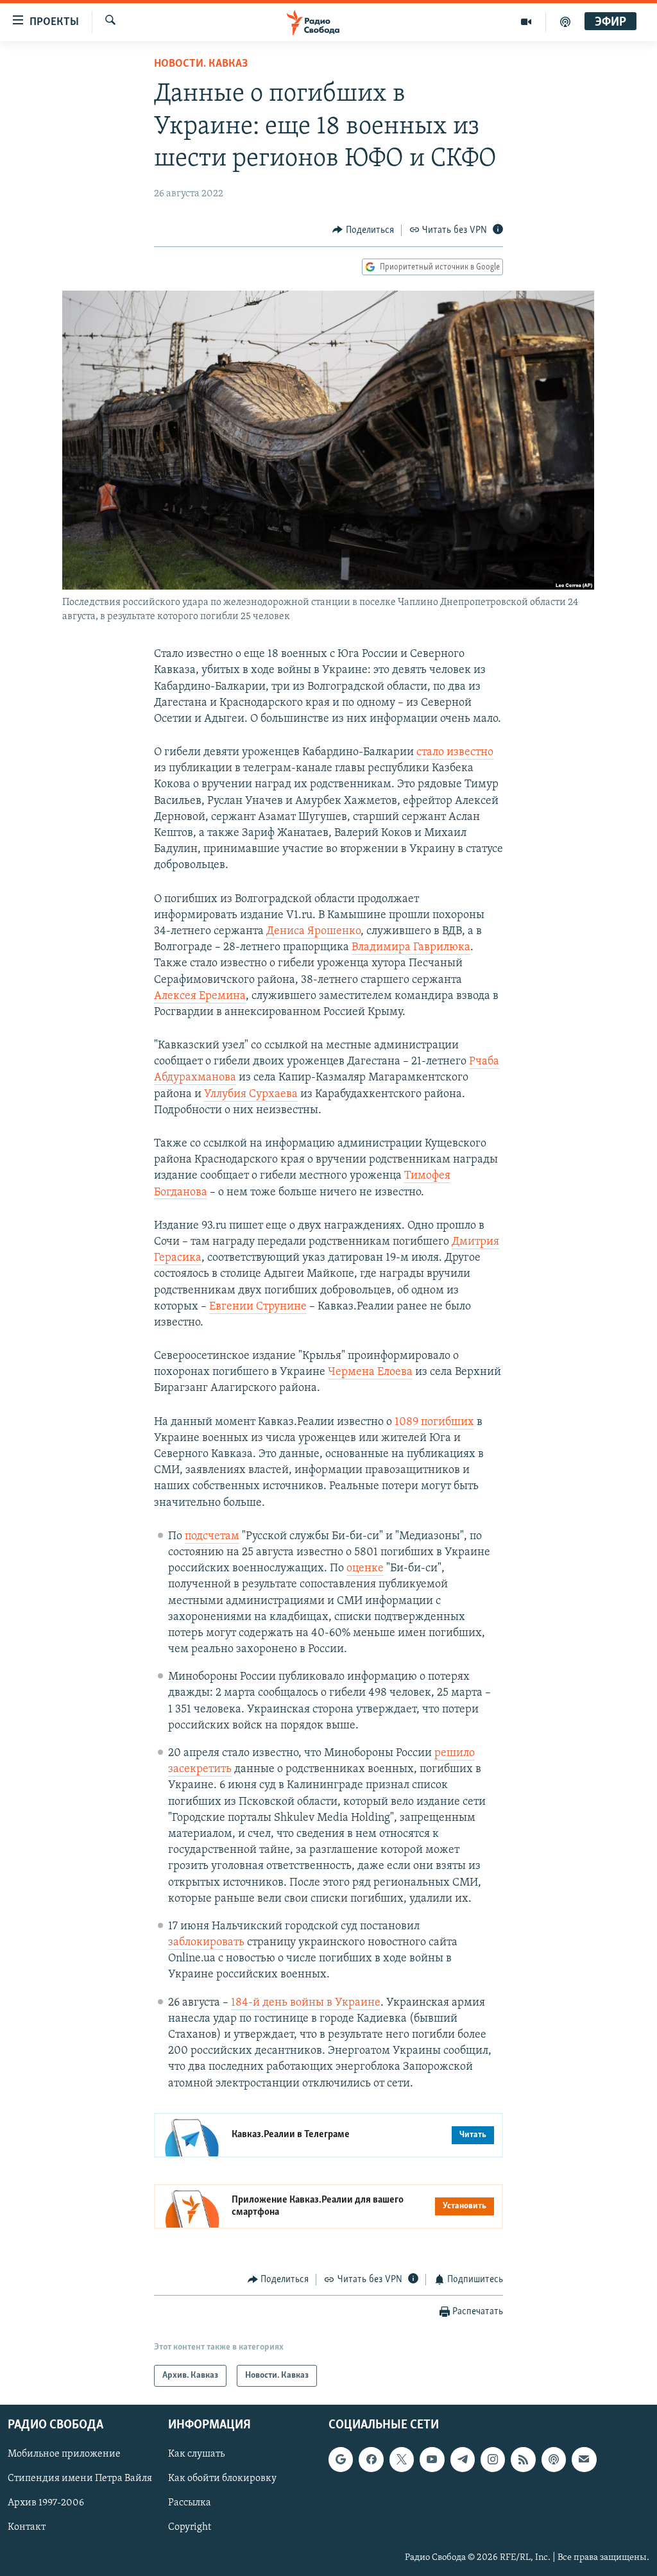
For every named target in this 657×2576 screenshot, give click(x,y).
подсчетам (212, 1537)
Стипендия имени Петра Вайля (80, 2479)
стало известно (455, 753)
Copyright (190, 2528)
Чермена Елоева (370, 1372)
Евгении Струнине (258, 1307)
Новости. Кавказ (201, 64)
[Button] (363, 230)
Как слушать (196, 2455)
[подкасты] (565, 22)
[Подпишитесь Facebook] (371, 2460)
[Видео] (526, 22)
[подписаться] (584, 2460)
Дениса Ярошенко (313, 932)
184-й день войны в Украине (306, 2003)
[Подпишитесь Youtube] (432, 2460)
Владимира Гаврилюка (411, 948)
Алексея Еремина (200, 996)
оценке (365, 1569)
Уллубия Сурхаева (251, 1095)
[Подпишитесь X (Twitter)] (402, 2460)
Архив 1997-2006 (46, 2503)
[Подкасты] (554, 2460)
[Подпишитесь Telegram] (463, 2460)
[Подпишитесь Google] (341, 2460)
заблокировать (206, 1943)
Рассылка (190, 2503)
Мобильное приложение (64, 2455)
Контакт (27, 2528)
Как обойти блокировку (222, 2479)
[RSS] (523, 2460)
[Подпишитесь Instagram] (493, 2460)
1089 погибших (434, 1422)
